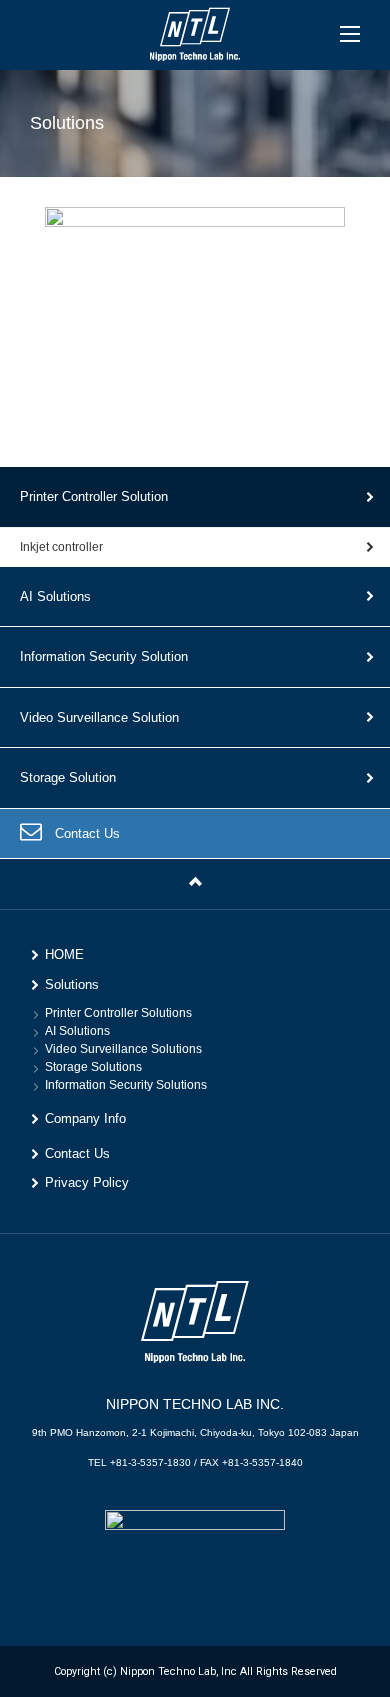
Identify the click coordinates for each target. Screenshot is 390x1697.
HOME (64, 954)
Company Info (85, 1118)
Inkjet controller (61, 547)
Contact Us (87, 833)
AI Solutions (55, 596)
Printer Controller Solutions (118, 1013)
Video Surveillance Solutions (123, 1049)
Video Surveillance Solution (99, 717)
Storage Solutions (93, 1067)
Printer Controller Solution (94, 496)
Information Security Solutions (126, 1085)
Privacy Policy (87, 1182)
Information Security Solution (104, 656)
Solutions (72, 984)
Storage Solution (68, 777)
